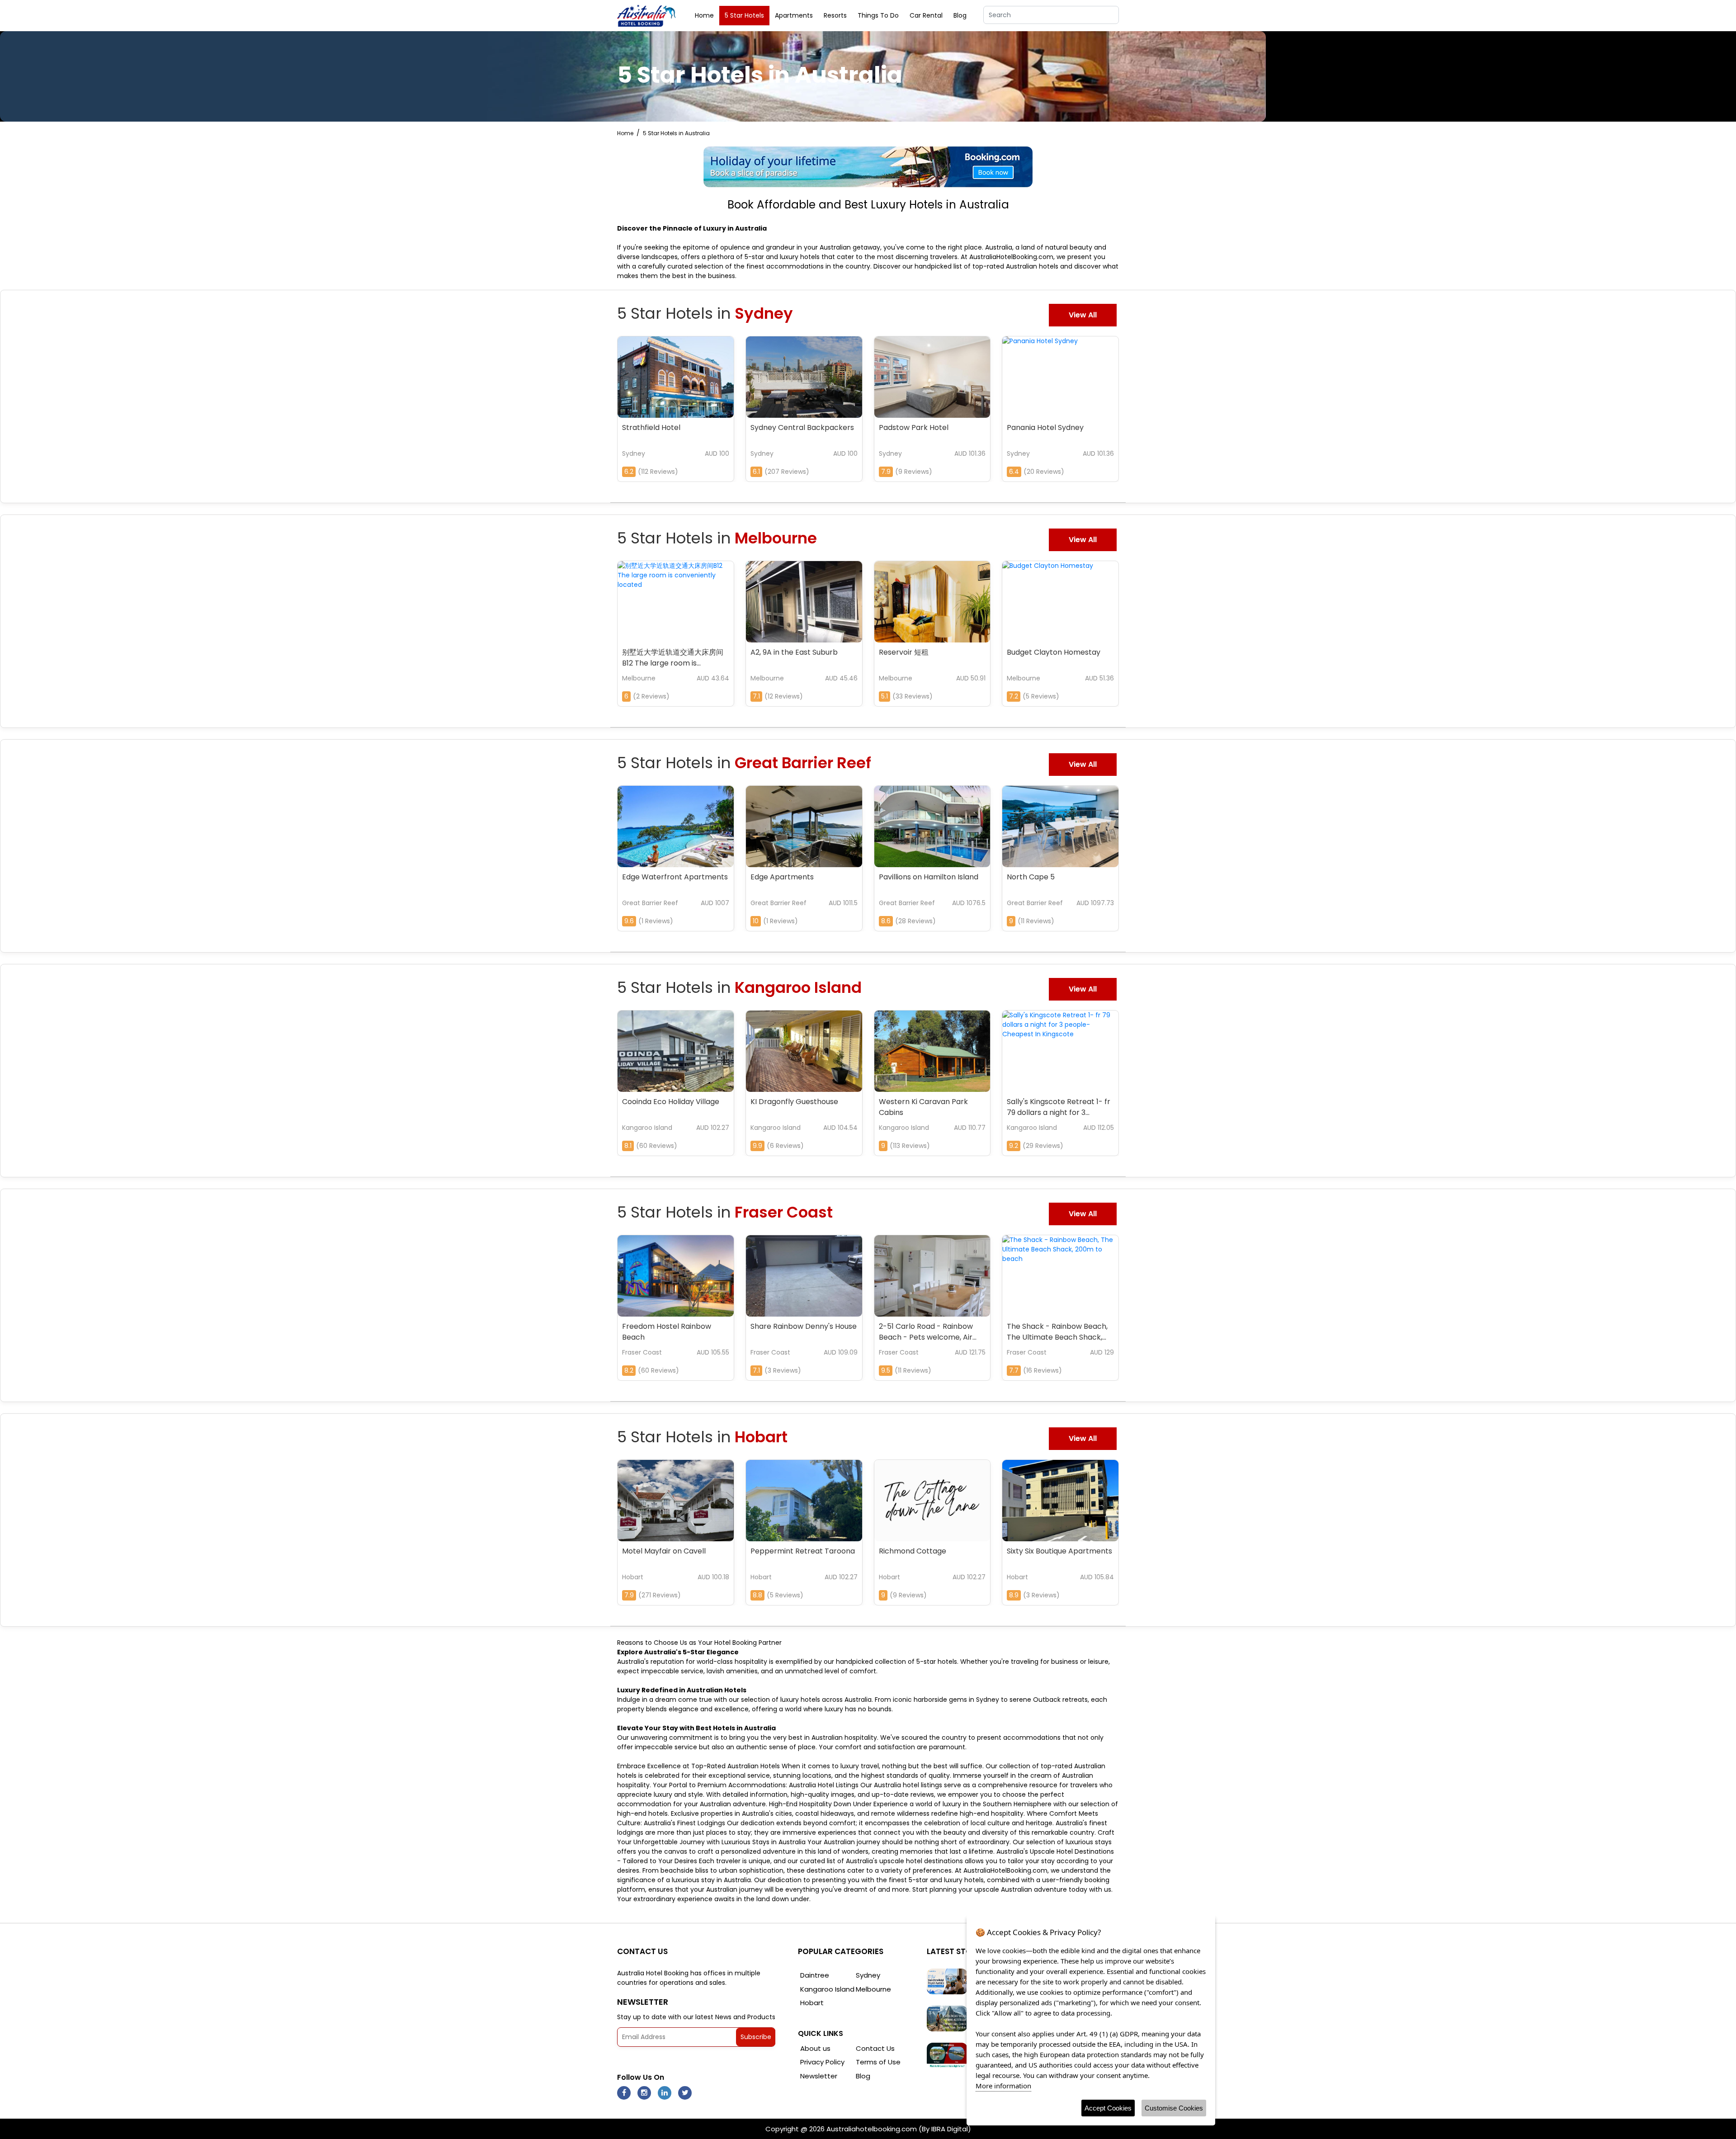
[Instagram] (644, 2093)
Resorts (835, 15)
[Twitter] (685, 2093)
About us (815, 2048)
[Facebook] (624, 2093)
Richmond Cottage (913, 1551)
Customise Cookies (1174, 2108)
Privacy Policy (822, 2062)
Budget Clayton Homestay (1054, 652)
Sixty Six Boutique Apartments (1059, 1551)
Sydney (868, 1975)
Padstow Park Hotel (914, 427)
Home (704, 15)
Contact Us (875, 2048)
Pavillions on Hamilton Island (929, 877)
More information (1003, 2086)
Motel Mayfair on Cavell (664, 1551)
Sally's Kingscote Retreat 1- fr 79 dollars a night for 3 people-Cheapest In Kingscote (1059, 1108)
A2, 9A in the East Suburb (794, 652)
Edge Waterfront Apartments (675, 877)
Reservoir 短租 (904, 652)
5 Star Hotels (744, 15)
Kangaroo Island (827, 1989)
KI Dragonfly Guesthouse (794, 1102)
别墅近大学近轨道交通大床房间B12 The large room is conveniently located (673, 659)
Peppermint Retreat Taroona (803, 1551)
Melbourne (873, 1989)
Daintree (815, 1975)
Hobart (812, 2003)
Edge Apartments (782, 877)
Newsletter (819, 2076)
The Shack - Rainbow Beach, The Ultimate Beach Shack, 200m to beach (1057, 1333)
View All (1083, 315)
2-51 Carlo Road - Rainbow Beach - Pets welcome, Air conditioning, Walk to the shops (926, 1333)
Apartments (794, 15)
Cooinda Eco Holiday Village (671, 1102)
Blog (960, 15)
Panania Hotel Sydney (1045, 427)
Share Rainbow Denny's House (804, 1326)
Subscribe (756, 2037)
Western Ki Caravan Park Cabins (923, 1107)
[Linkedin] (665, 2093)
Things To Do (878, 15)
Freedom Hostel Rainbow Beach (667, 1332)
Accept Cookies (1108, 2108)
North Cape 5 (1031, 877)
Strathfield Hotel (651, 427)
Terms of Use (878, 2062)
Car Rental (926, 15)
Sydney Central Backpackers (802, 427)
